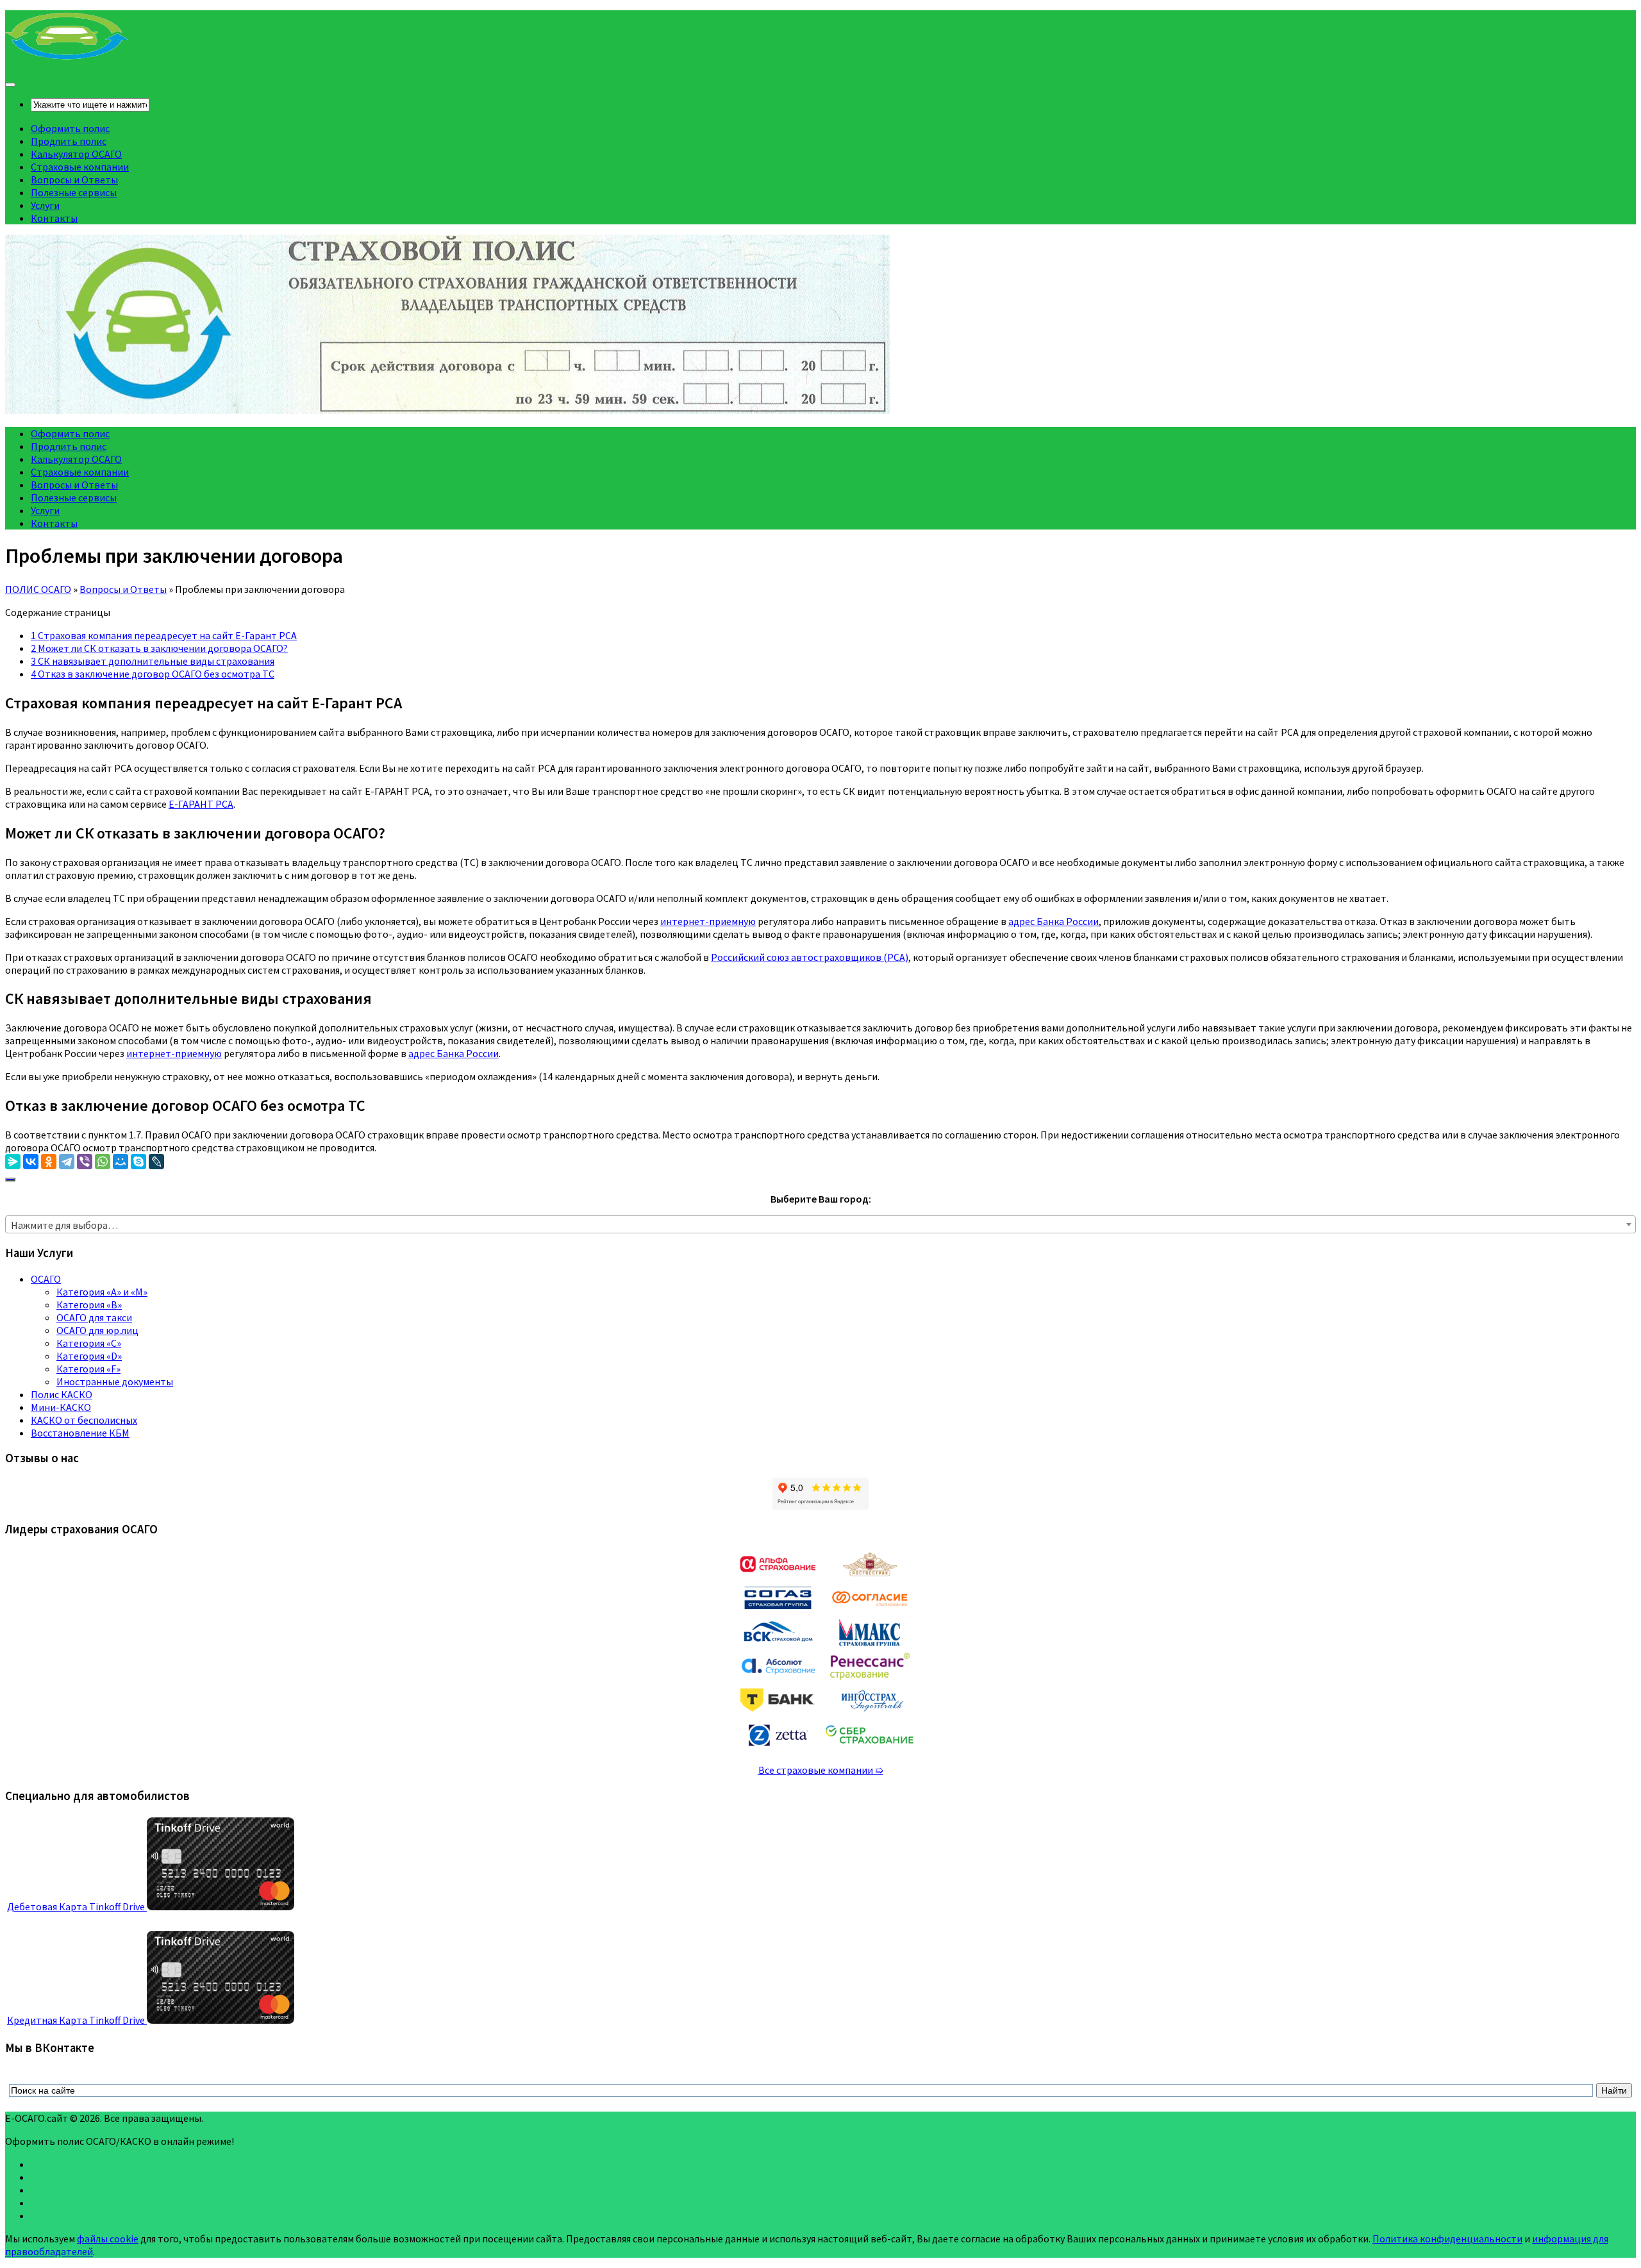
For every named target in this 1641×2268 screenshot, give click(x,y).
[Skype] (138, 1162)
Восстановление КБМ (80, 1433)
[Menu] (10, 85)
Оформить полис (70, 128)
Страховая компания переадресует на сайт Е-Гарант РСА (164, 635)
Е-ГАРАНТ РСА (201, 804)
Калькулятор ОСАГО (76, 154)
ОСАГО (46, 1279)
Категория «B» (89, 1305)
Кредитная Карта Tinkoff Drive (77, 2020)
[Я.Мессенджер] (13, 1162)
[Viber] (85, 1162)
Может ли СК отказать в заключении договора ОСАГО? (159, 648)
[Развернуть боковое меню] (10, 1180)
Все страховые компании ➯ (821, 1770)
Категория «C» (89, 1343)
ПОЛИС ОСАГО (38, 589)
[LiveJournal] (156, 1162)
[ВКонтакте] (31, 1162)
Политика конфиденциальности (1447, 2239)
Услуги (45, 205)
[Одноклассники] (49, 1162)
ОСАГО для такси (94, 1317)
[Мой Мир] (121, 1162)
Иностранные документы (115, 1381)
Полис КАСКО (62, 1394)
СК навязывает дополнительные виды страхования (153, 661)
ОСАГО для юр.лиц (97, 1330)
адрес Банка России (1054, 921)
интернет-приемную (708, 921)
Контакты (54, 218)
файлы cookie (108, 2239)
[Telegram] (67, 1162)
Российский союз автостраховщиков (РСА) (810, 957)
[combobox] (820, 1224)
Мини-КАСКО (61, 1407)
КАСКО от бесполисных (84, 1420)
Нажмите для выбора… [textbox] (64, 1225)
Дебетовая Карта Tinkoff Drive (77, 1906)
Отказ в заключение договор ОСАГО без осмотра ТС (153, 674)
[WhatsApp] (103, 1162)
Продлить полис (69, 141)
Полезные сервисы (74, 192)
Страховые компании (80, 167)
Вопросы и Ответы (74, 179)
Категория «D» (89, 1356)
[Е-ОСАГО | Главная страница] (67, 58)
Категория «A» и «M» (102, 1292)
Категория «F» (88, 1369)
